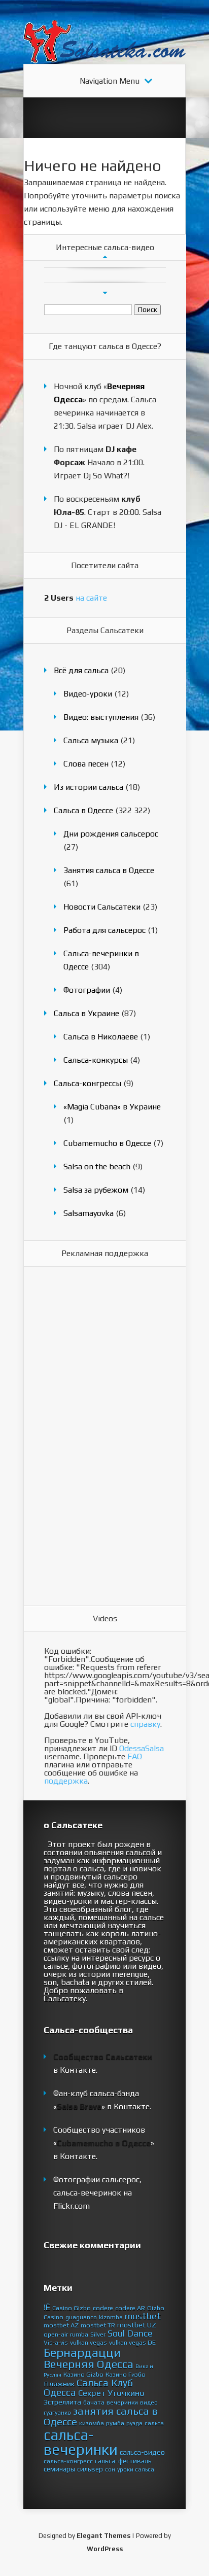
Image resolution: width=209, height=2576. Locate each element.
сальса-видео (142, 2452)
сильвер (90, 2469)
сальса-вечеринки (81, 2442)
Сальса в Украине (86, 1013)
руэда (134, 2423)
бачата (94, 2402)
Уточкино (126, 2393)
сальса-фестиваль (123, 2461)
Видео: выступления (101, 717)
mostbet (143, 2316)
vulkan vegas (89, 2342)
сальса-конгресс (68, 2461)
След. (105, 293)
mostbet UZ (137, 2325)
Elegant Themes (103, 2536)
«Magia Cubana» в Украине (112, 1107)
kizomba (111, 2317)
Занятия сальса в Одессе (109, 870)
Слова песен (86, 764)
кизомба (92, 2423)
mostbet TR (98, 2325)
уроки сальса (136, 2469)
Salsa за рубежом (96, 1190)
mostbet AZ (61, 2325)
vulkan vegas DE (132, 2342)
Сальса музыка (91, 740)
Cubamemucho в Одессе (107, 1143)
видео (149, 2403)
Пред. (105, 257)
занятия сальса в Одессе (101, 2416)
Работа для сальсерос (104, 930)
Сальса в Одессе (83, 810)
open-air (56, 2334)
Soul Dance (130, 2333)
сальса (154, 2423)
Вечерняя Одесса (89, 2364)
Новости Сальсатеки (102, 907)
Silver (98, 2334)
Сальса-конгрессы (88, 1083)
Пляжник (59, 2383)
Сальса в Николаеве (101, 1037)
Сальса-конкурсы (96, 1060)
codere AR (130, 2308)
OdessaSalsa (142, 1748)
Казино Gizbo (83, 2374)
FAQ (135, 1756)
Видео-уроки (88, 694)
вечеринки (122, 2402)
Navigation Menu (110, 81)
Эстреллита (62, 2402)
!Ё (47, 2307)
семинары (59, 2469)
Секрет (92, 2393)
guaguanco (81, 2317)
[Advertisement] (85, 1437)
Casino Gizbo (72, 2308)
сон (110, 2469)
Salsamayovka (89, 1213)
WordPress (105, 2549)
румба (115, 2423)
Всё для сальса (81, 670)
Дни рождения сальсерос (111, 834)
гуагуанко (57, 2413)
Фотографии (87, 990)
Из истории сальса (89, 787)
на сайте (76, 598)
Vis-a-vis (56, 2343)
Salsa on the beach (97, 1167)
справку (145, 1724)
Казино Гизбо (126, 2374)
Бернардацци (82, 2352)
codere (103, 2308)
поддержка (66, 1781)
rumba (79, 2334)
